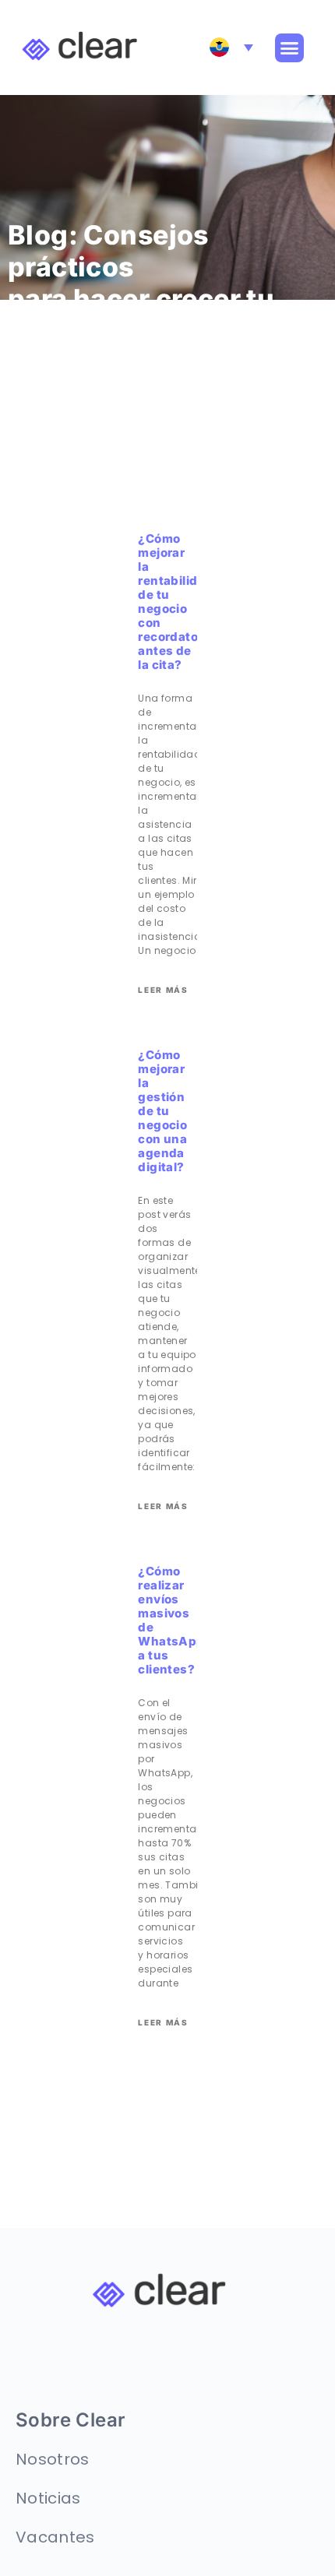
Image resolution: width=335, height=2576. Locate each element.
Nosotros (53, 2459)
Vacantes (55, 2537)
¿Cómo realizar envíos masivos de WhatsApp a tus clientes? (171, 1620)
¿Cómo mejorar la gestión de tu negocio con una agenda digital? (162, 1111)
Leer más (163, 990)
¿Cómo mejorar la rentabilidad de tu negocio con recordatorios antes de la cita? (179, 602)
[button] (290, 48)
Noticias (48, 2498)
